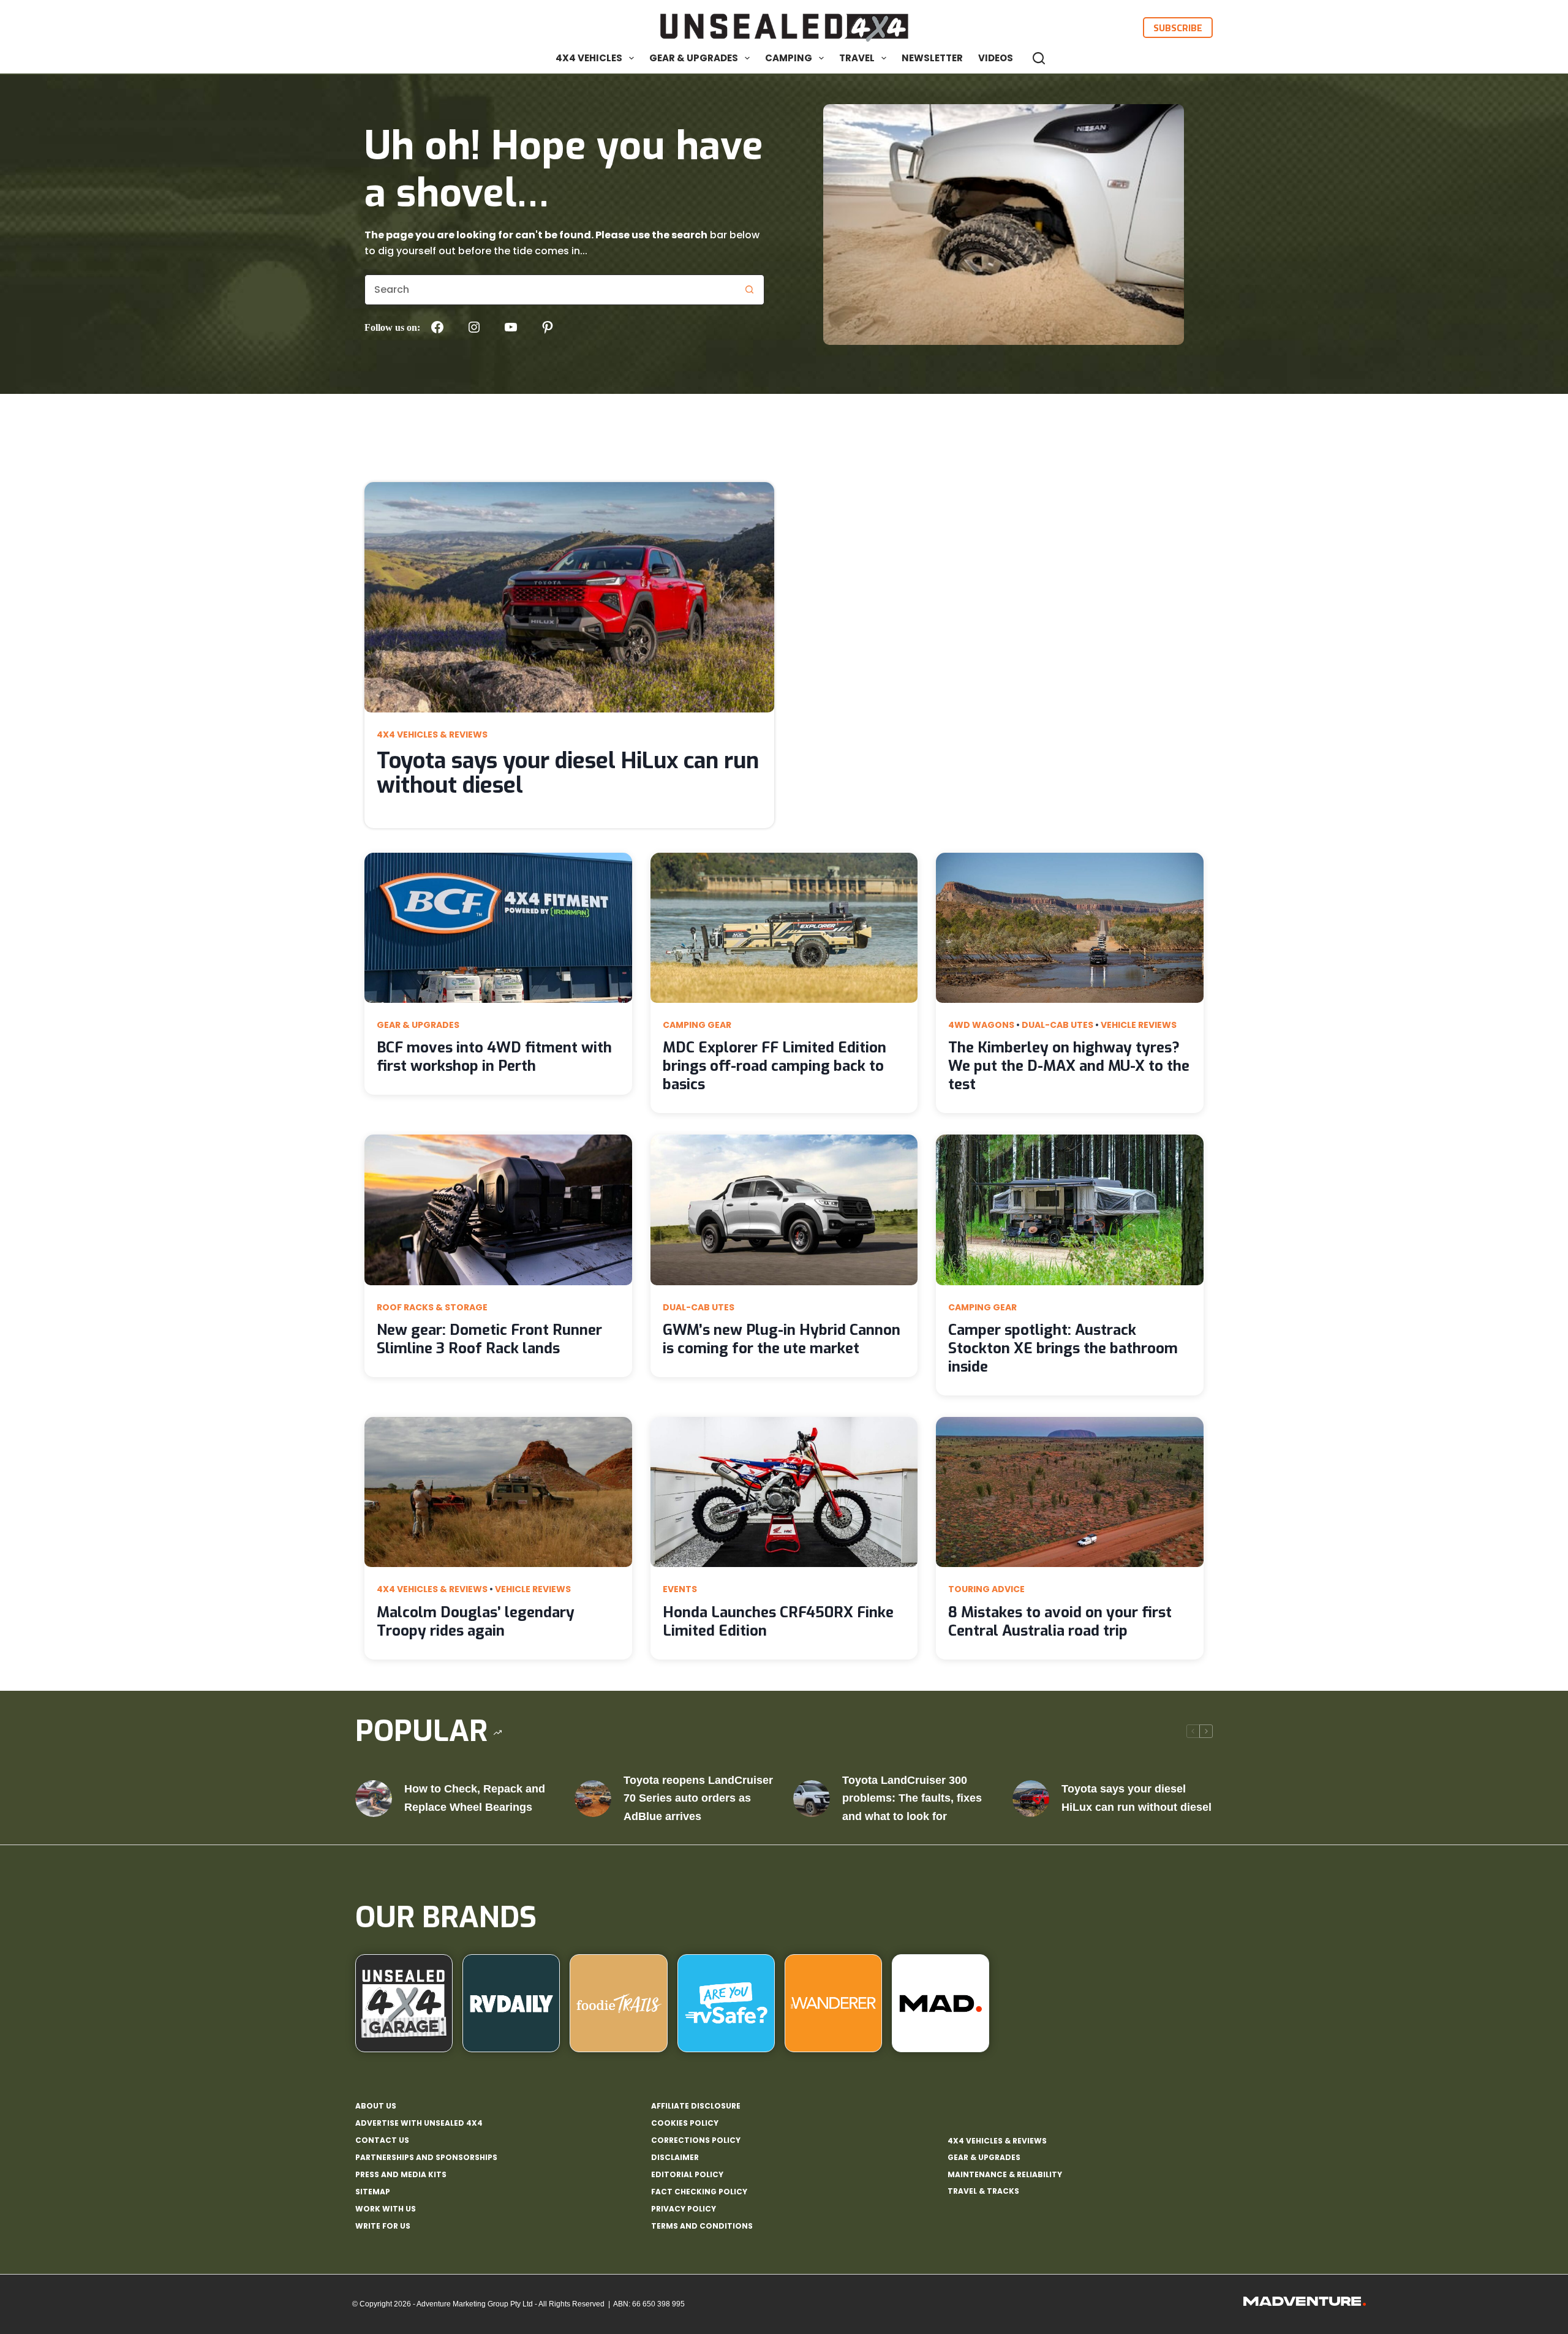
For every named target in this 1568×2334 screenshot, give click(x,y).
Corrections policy (696, 2140)
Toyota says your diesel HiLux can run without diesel (568, 773)
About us (376, 2106)
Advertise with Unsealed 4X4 (419, 2123)
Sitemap (373, 2192)
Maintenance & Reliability (1005, 2174)
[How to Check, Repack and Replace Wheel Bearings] (374, 1799)
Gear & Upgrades (694, 58)
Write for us (383, 2226)
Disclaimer (675, 2158)
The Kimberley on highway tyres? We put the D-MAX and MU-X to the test (1069, 1066)
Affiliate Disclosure (696, 2106)
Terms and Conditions (702, 2226)
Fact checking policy (699, 2192)
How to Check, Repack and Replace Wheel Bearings (475, 1798)
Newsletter (932, 58)
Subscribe (1178, 28)
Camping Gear (697, 1025)
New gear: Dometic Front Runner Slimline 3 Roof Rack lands (489, 1339)
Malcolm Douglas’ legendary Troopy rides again (476, 1622)
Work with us (386, 2209)
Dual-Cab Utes (1057, 1025)
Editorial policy (687, 2175)
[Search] (1039, 58)
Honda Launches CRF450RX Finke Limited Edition (778, 1622)
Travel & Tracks (983, 2191)
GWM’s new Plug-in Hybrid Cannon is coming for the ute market (782, 1339)
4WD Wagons (981, 1025)
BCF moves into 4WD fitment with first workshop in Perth (494, 1057)
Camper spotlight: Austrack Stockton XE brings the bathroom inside (1063, 1348)
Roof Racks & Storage (432, 1307)
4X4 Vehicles (589, 58)
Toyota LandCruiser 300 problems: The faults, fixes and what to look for (912, 1798)
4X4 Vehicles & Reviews (432, 735)
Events (680, 1589)
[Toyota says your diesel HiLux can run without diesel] (1031, 1799)
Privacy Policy (684, 2209)
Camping (789, 58)
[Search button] (749, 290)
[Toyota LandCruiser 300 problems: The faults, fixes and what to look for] (812, 1799)
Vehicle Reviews (1139, 1025)
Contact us (382, 2140)
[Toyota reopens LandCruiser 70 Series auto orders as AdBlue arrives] (593, 1799)
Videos (996, 58)
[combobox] (550, 290)
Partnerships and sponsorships (426, 2158)
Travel (857, 58)
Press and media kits (401, 2175)
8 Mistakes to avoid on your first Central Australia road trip (1060, 1622)
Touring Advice (986, 1589)
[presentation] (569, 597)
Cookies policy (685, 2123)
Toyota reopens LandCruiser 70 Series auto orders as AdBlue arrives (698, 1798)
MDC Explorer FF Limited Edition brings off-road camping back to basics (775, 1066)
